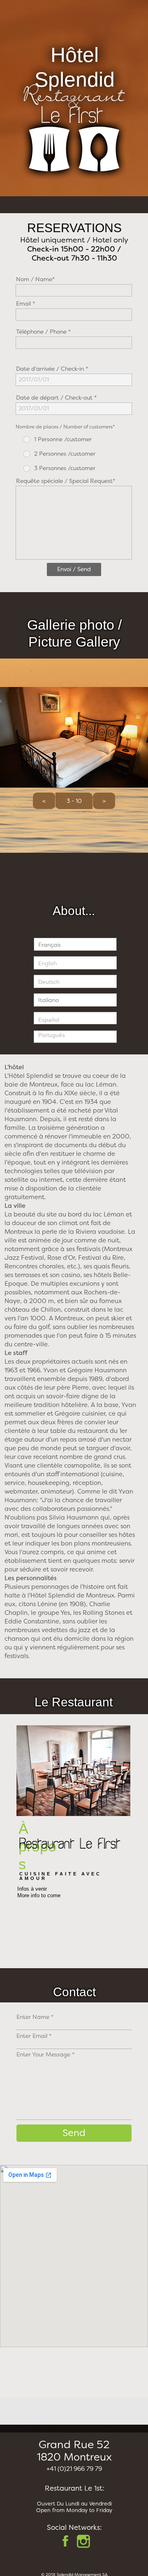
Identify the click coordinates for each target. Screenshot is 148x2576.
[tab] (75, 944)
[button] (44, 801)
